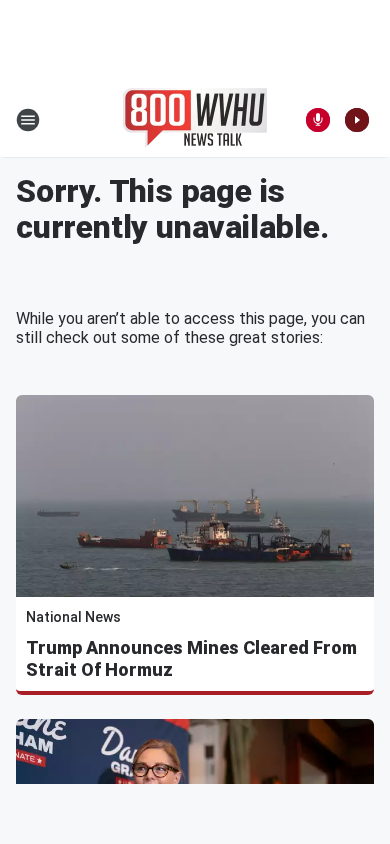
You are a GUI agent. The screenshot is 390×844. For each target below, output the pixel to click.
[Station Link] (195, 120)
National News (73, 617)
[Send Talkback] (318, 120)
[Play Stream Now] (357, 120)
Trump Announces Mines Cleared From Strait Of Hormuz (191, 658)
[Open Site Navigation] (28, 120)
